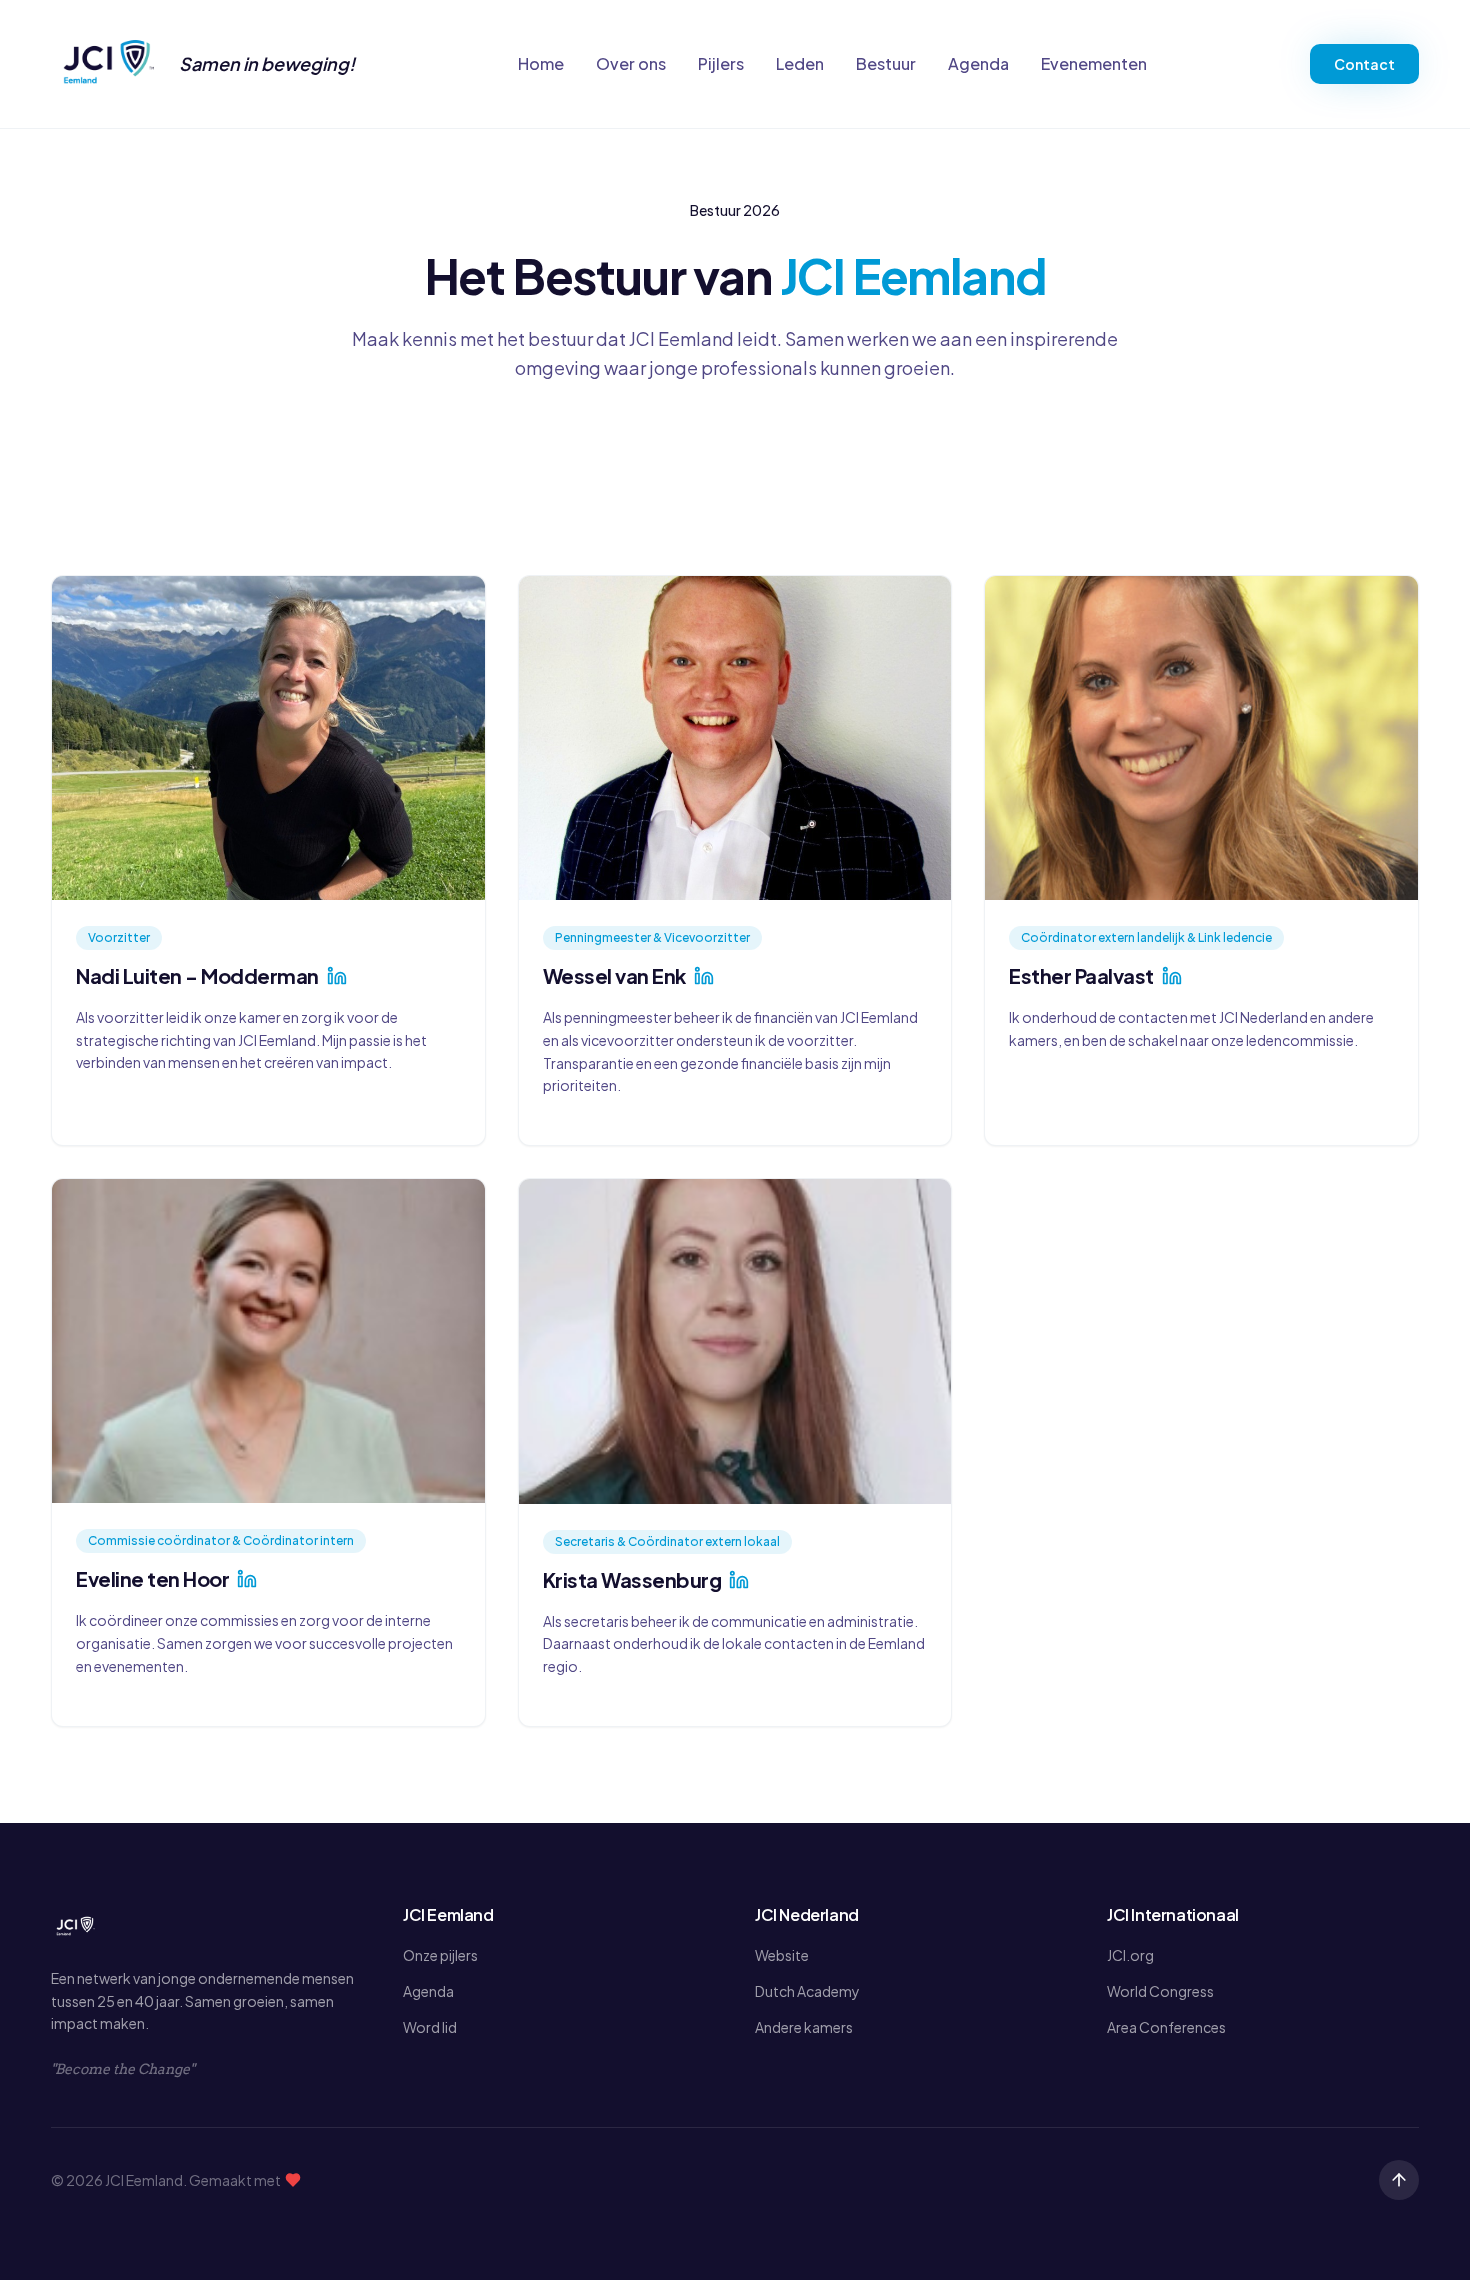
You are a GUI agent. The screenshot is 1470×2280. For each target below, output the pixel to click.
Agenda (978, 63)
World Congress (1160, 1991)
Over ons (631, 63)
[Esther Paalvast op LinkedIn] (1172, 976)
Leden (800, 63)
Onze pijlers (440, 1955)
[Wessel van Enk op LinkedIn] (704, 976)
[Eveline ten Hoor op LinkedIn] (247, 1579)
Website (782, 1955)
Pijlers (721, 63)
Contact (1364, 64)
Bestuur (886, 63)
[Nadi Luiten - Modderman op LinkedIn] (337, 976)
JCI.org (1130, 1955)
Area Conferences (1166, 2027)
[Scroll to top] (1399, 2180)
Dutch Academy (807, 1991)
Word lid (430, 2027)
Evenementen (1094, 63)
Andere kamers (804, 2027)
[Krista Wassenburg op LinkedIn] (739, 1580)
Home (541, 63)
